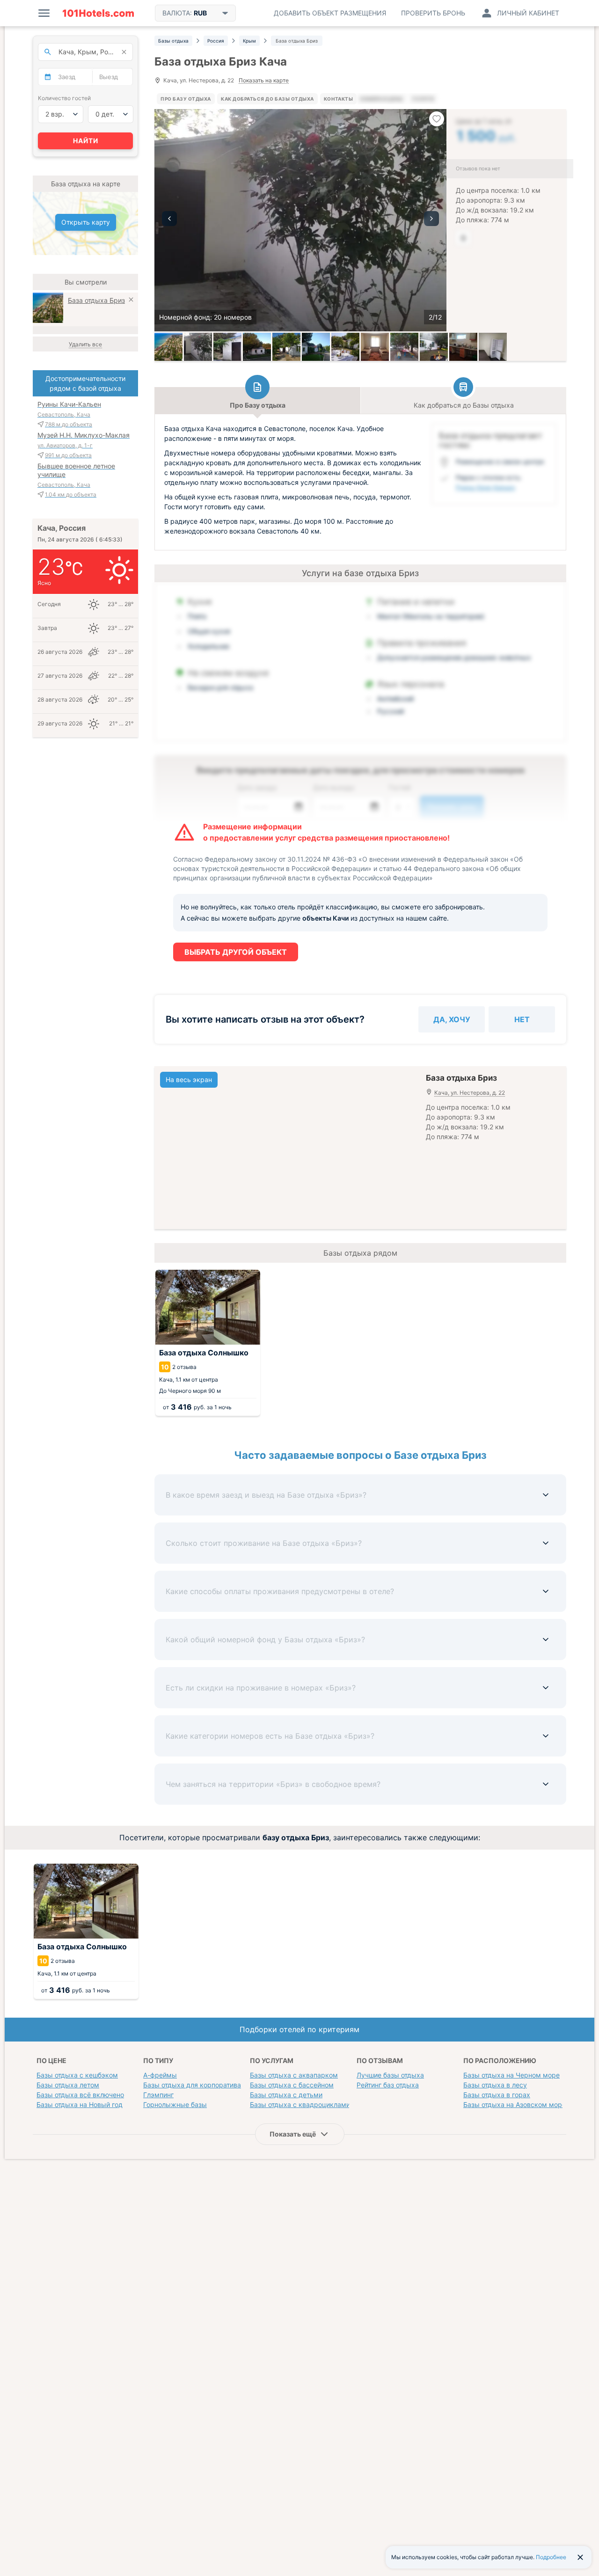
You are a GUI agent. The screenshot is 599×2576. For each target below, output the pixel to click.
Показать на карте (264, 81)
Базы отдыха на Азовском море (515, 2104)
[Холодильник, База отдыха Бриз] (493, 347)
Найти (86, 141)
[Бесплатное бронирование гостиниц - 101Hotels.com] (98, 13)
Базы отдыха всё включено (80, 2095)
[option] (300, 220)
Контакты (338, 99)
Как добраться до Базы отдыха (267, 99)
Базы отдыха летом (68, 2085)
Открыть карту (86, 222)
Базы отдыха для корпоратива (192, 2085)
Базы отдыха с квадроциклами (300, 2104)
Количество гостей (64, 98)
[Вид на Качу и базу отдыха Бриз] (168, 347)
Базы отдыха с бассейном (292, 2085)
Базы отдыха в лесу (495, 2085)
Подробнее (551, 2557)
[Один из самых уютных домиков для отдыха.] (286, 347)
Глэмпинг (158, 2095)
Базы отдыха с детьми (286, 2095)
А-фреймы (160, 2075)
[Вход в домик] (227, 347)
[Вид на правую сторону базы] (257, 347)
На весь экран (189, 1079)
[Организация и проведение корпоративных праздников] (345, 347)
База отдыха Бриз (96, 300)
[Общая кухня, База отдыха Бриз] (463, 347)
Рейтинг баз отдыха (388, 2085)
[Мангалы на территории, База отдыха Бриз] (434, 347)
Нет (522, 1019)
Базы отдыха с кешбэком (77, 2075)
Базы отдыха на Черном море (511, 2075)
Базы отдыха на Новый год (80, 2104)
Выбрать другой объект (236, 952)
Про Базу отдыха (186, 99)
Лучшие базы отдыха (390, 2075)
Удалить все (85, 344)
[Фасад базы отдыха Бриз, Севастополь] (198, 347)
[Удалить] (131, 301)
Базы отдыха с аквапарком (294, 2075)
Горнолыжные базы (175, 2104)
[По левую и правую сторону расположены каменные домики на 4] (316, 347)
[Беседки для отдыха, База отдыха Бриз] (404, 347)
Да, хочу (452, 1019)
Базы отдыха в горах (497, 2095)
